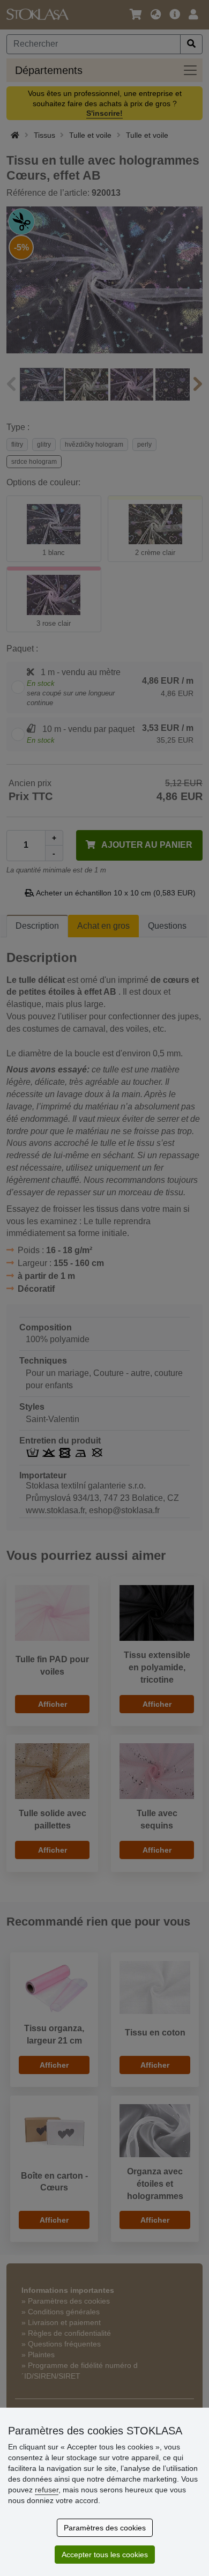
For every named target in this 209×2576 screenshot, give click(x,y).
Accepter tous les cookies (105, 2555)
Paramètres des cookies (105, 2528)
